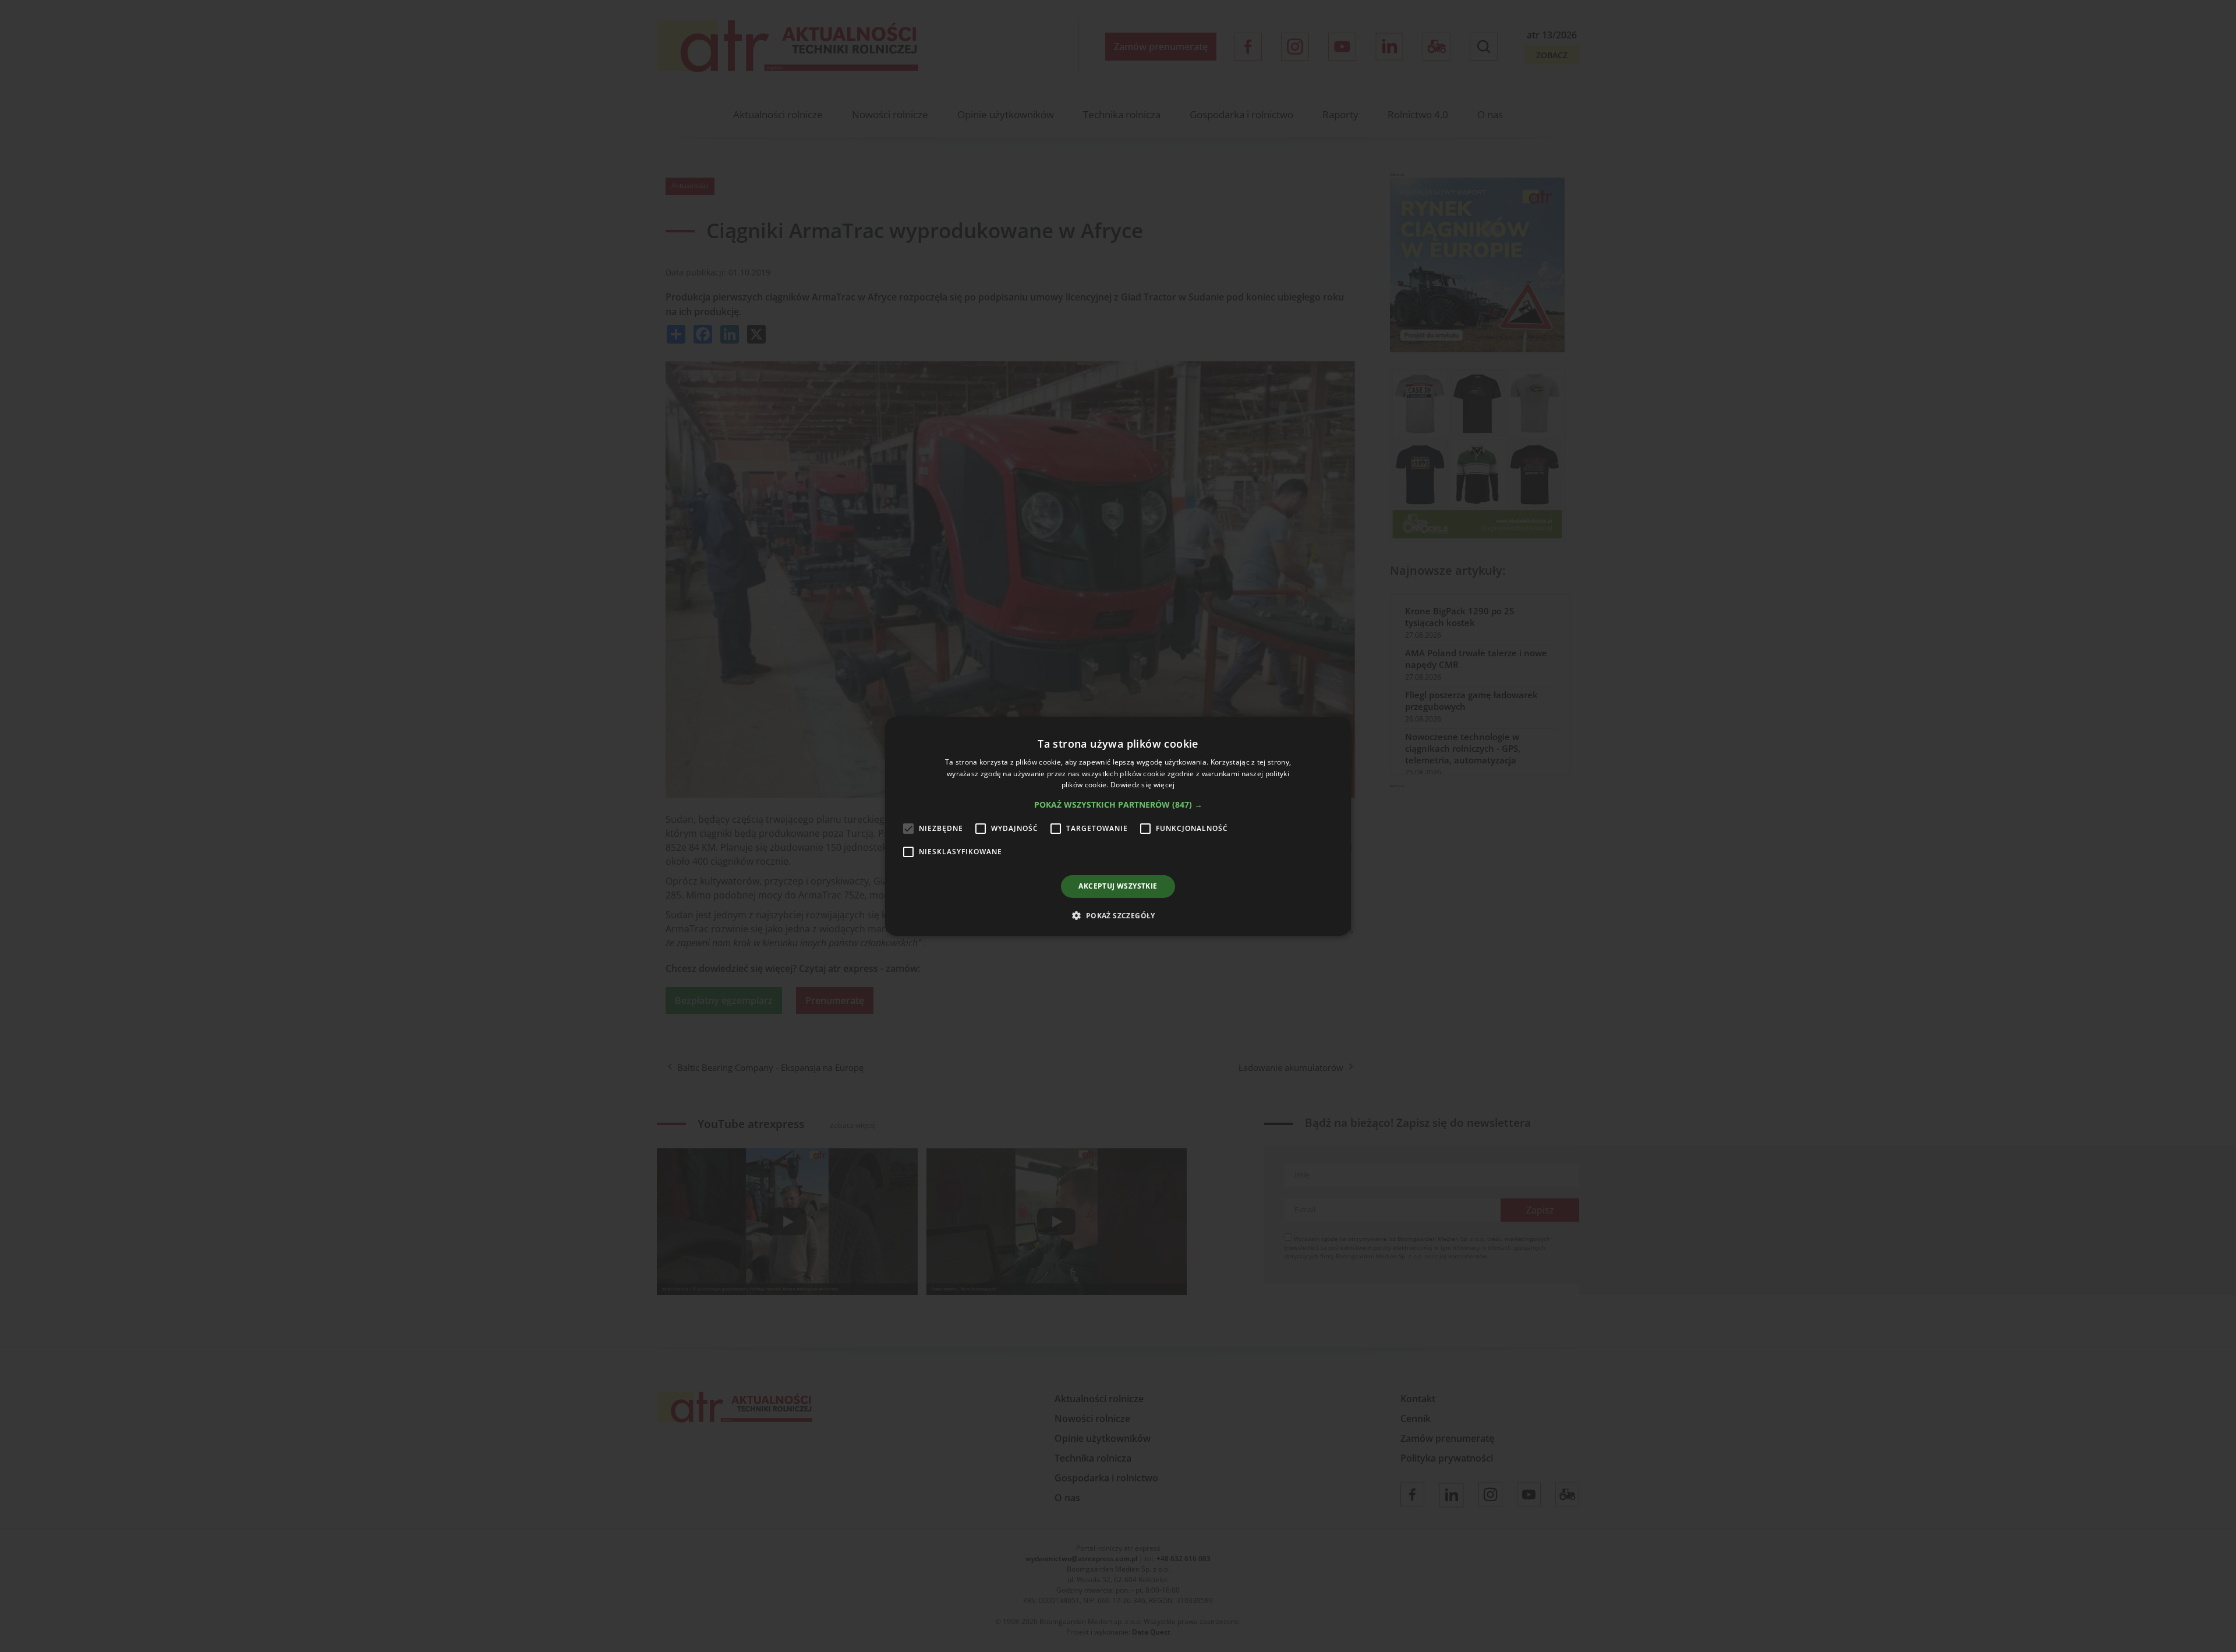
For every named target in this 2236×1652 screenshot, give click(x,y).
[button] (1118, 805)
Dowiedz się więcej (1142, 785)
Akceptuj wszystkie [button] (1118, 886)
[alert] (1118, 826)
